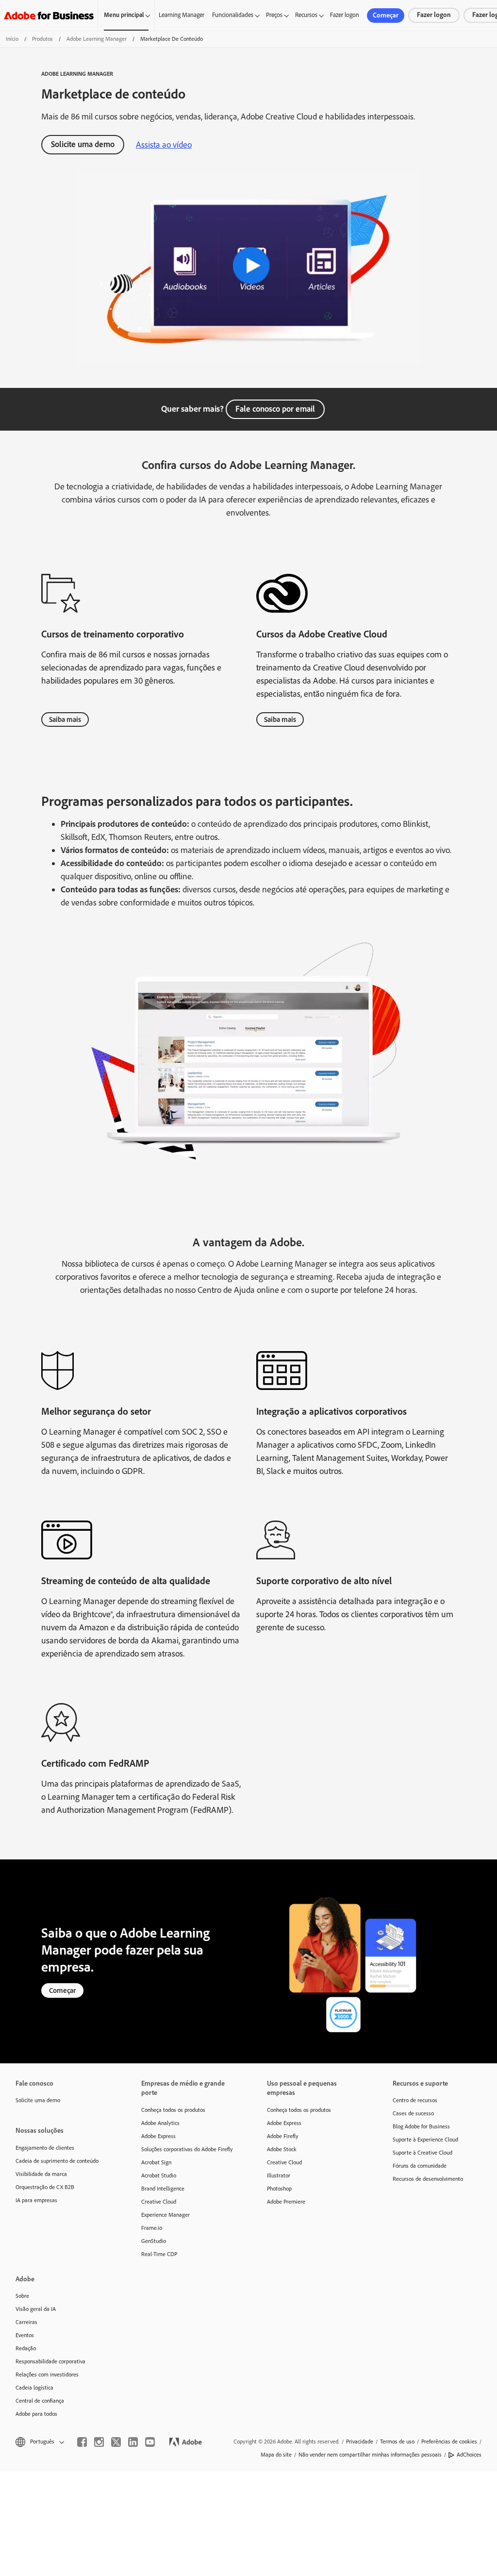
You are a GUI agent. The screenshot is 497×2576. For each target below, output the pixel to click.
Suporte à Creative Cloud (422, 2153)
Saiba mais (65, 719)
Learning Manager (182, 15)
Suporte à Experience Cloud (425, 2140)
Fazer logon (345, 15)
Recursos (306, 15)
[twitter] (116, 2442)
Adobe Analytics (160, 2123)
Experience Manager (166, 2215)
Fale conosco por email (275, 409)
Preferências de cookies (449, 2442)
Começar (386, 15)
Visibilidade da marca (41, 2174)
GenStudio (154, 2241)
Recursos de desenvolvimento (428, 2179)
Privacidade (360, 2442)
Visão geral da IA (36, 2309)
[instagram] (99, 2442)
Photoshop (279, 2189)
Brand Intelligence (163, 2189)
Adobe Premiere (286, 2202)
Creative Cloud (159, 2202)
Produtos (42, 39)
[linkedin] (133, 2442)
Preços (274, 15)
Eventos (25, 2335)
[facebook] (82, 2442)
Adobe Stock (282, 2149)
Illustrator (279, 2175)
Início (12, 39)
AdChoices (469, 2455)
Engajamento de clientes (45, 2148)
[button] (39, 2442)
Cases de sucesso (413, 2113)
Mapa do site (276, 2455)
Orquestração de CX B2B (45, 2187)
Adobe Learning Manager (97, 39)
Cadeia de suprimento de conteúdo (57, 2161)
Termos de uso (397, 2442)
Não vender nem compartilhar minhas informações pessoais (370, 2455)
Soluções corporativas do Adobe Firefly (187, 2149)
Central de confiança (40, 2401)
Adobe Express (158, 2136)
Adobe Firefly (283, 2136)
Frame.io (152, 2228)
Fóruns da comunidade (420, 2166)
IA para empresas (36, 2200)
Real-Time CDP (159, 2254)
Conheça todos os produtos (173, 2110)
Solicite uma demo (83, 144)
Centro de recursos (415, 2100)
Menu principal (124, 15)
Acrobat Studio (159, 2175)
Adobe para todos (36, 2414)
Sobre (22, 2296)
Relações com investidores (47, 2375)
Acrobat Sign (156, 2162)
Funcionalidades (233, 15)
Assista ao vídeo (164, 145)
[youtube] (150, 2442)
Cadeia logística (34, 2388)
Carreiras (26, 2322)
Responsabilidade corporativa (50, 2361)
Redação (26, 2348)
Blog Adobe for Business (421, 2126)
